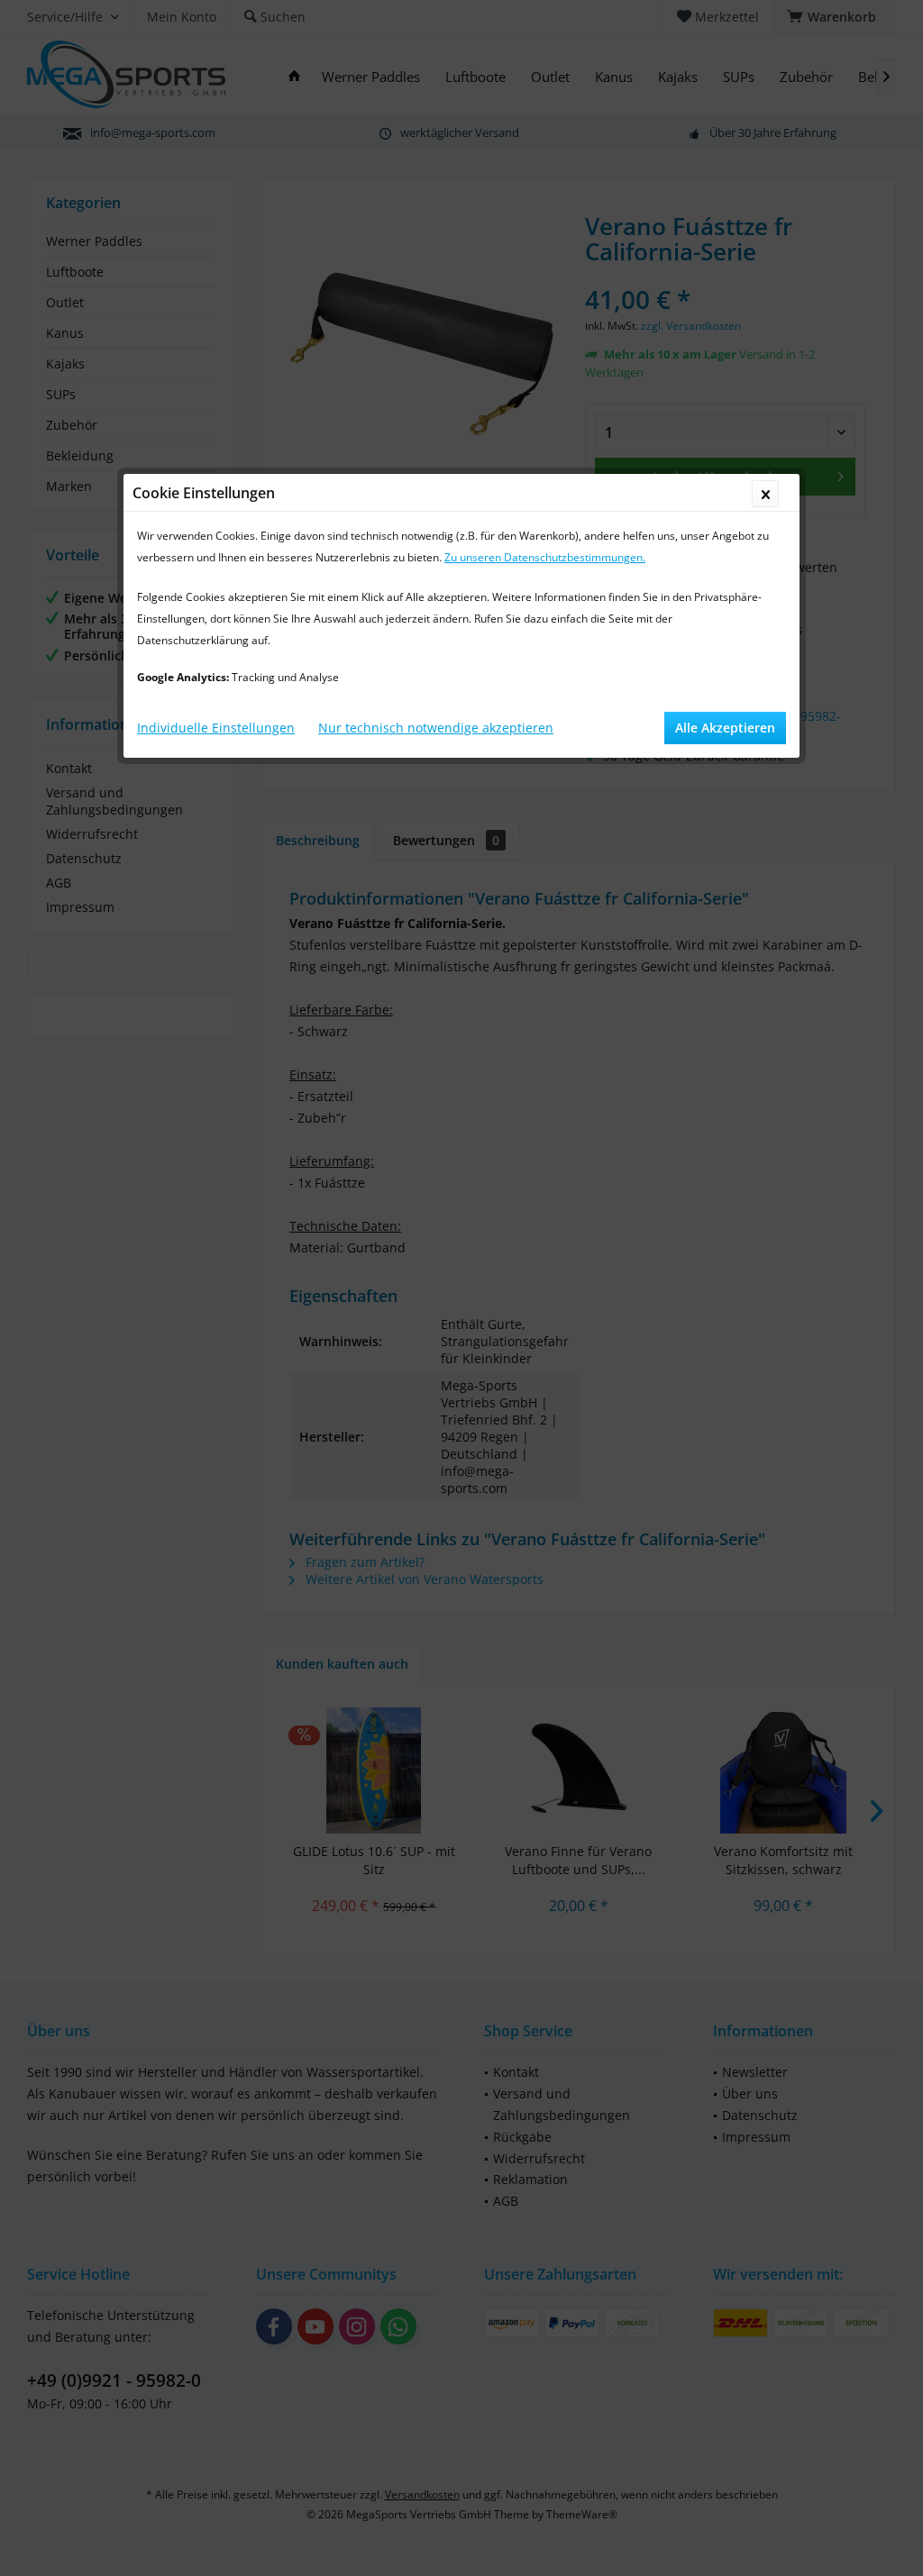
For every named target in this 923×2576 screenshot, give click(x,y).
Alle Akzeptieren (725, 728)
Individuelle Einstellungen (216, 728)
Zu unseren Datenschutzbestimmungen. (545, 557)
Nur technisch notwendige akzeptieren (436, 728)
